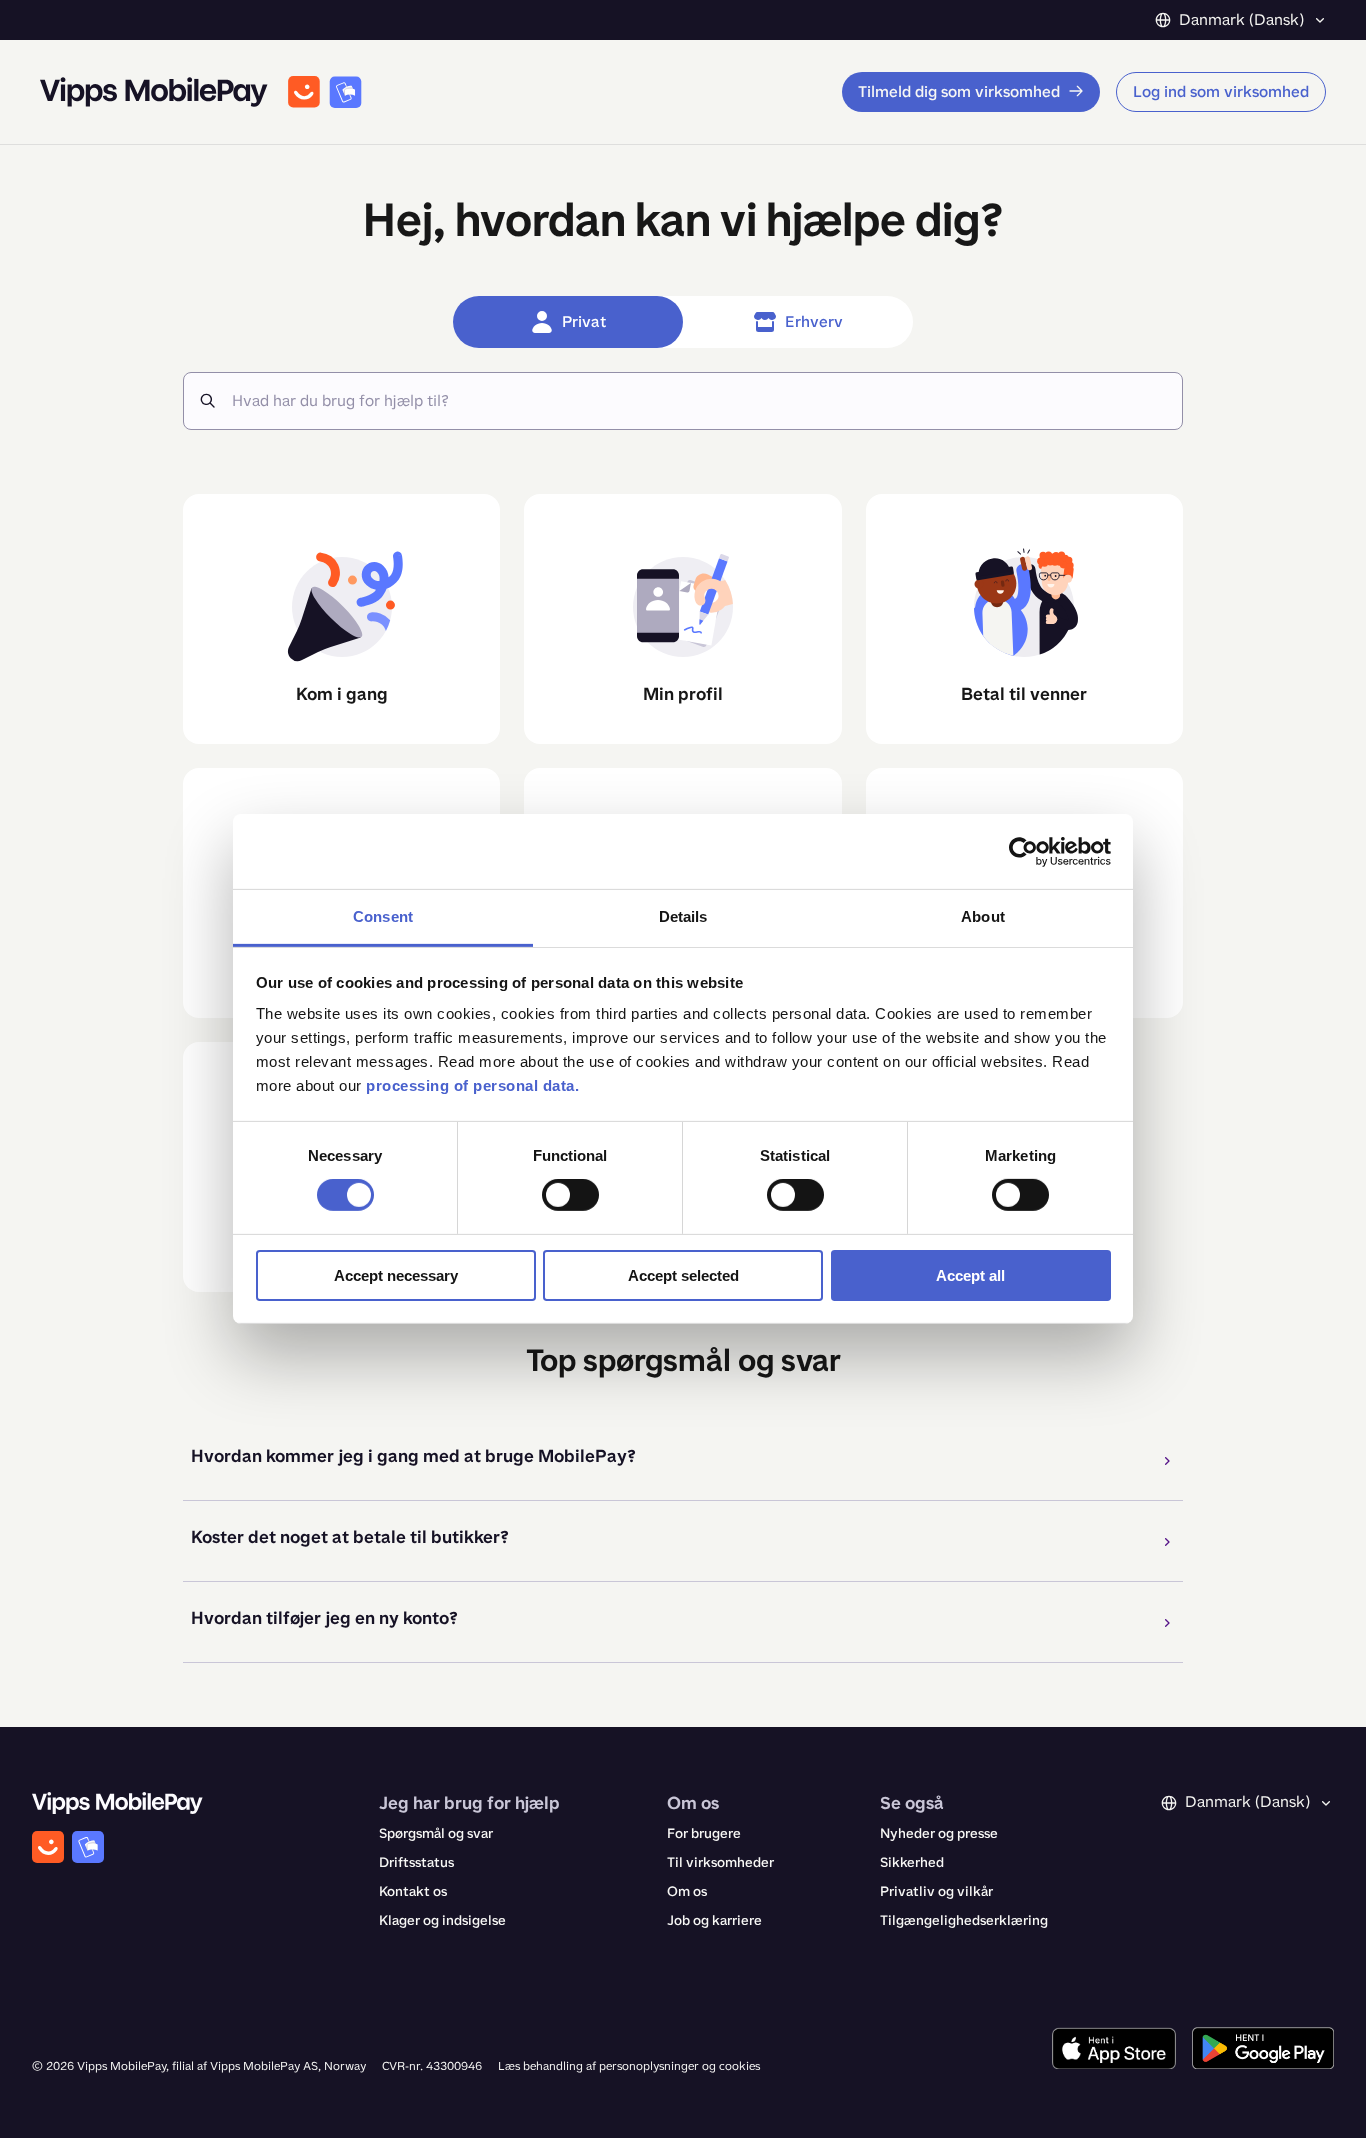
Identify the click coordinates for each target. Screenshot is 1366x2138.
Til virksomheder (720, 1862)
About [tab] (983, 916)
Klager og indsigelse (442, 1920)
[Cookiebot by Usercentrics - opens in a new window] (1023, 851)
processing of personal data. (472, 1085)
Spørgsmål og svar (436, 1833)
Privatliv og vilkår (936, 1891)
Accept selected (683, 1275)
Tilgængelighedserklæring (964, 1920)
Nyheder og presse (939, 1833)
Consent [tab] (383, 916)
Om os (687, 1891)
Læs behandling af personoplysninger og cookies (629, 2066)
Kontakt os (413, 1891)
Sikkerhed (912, 1862)
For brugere (704, 1833)
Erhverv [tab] (814, 321)
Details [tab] (683, 916)
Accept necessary (396, 1275)
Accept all (970, 1275)
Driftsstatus (416, 1862)
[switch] (570, 1195)
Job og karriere (714, 1920)
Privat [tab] (584, 321)
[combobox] (699, 401)
